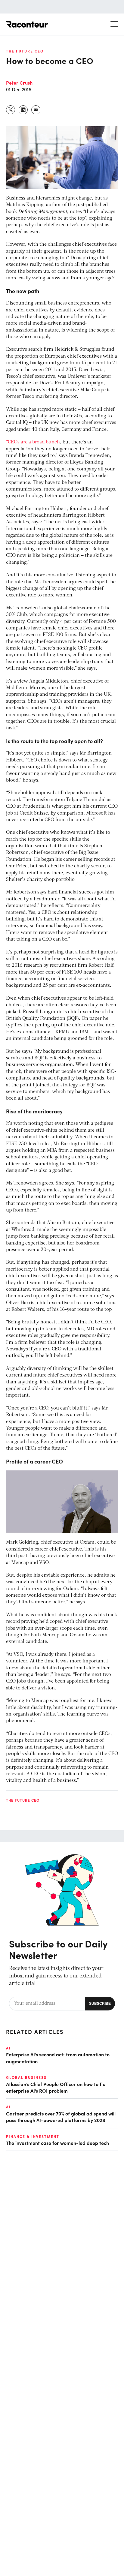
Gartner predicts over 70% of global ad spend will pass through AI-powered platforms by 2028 (61, 2117)
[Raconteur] (27, 24)
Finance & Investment (33, 2136)
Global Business (26, 2077)
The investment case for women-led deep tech (57, 2143)
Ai (8, 2048)
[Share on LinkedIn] (23, 110)
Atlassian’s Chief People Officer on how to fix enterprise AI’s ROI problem (56, 2087)
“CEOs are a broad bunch (33, 442)
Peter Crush (19, 83)
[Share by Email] (36, 110)
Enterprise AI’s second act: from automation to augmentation (58, 2058)
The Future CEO (25, 51)
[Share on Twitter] (11, 110)
